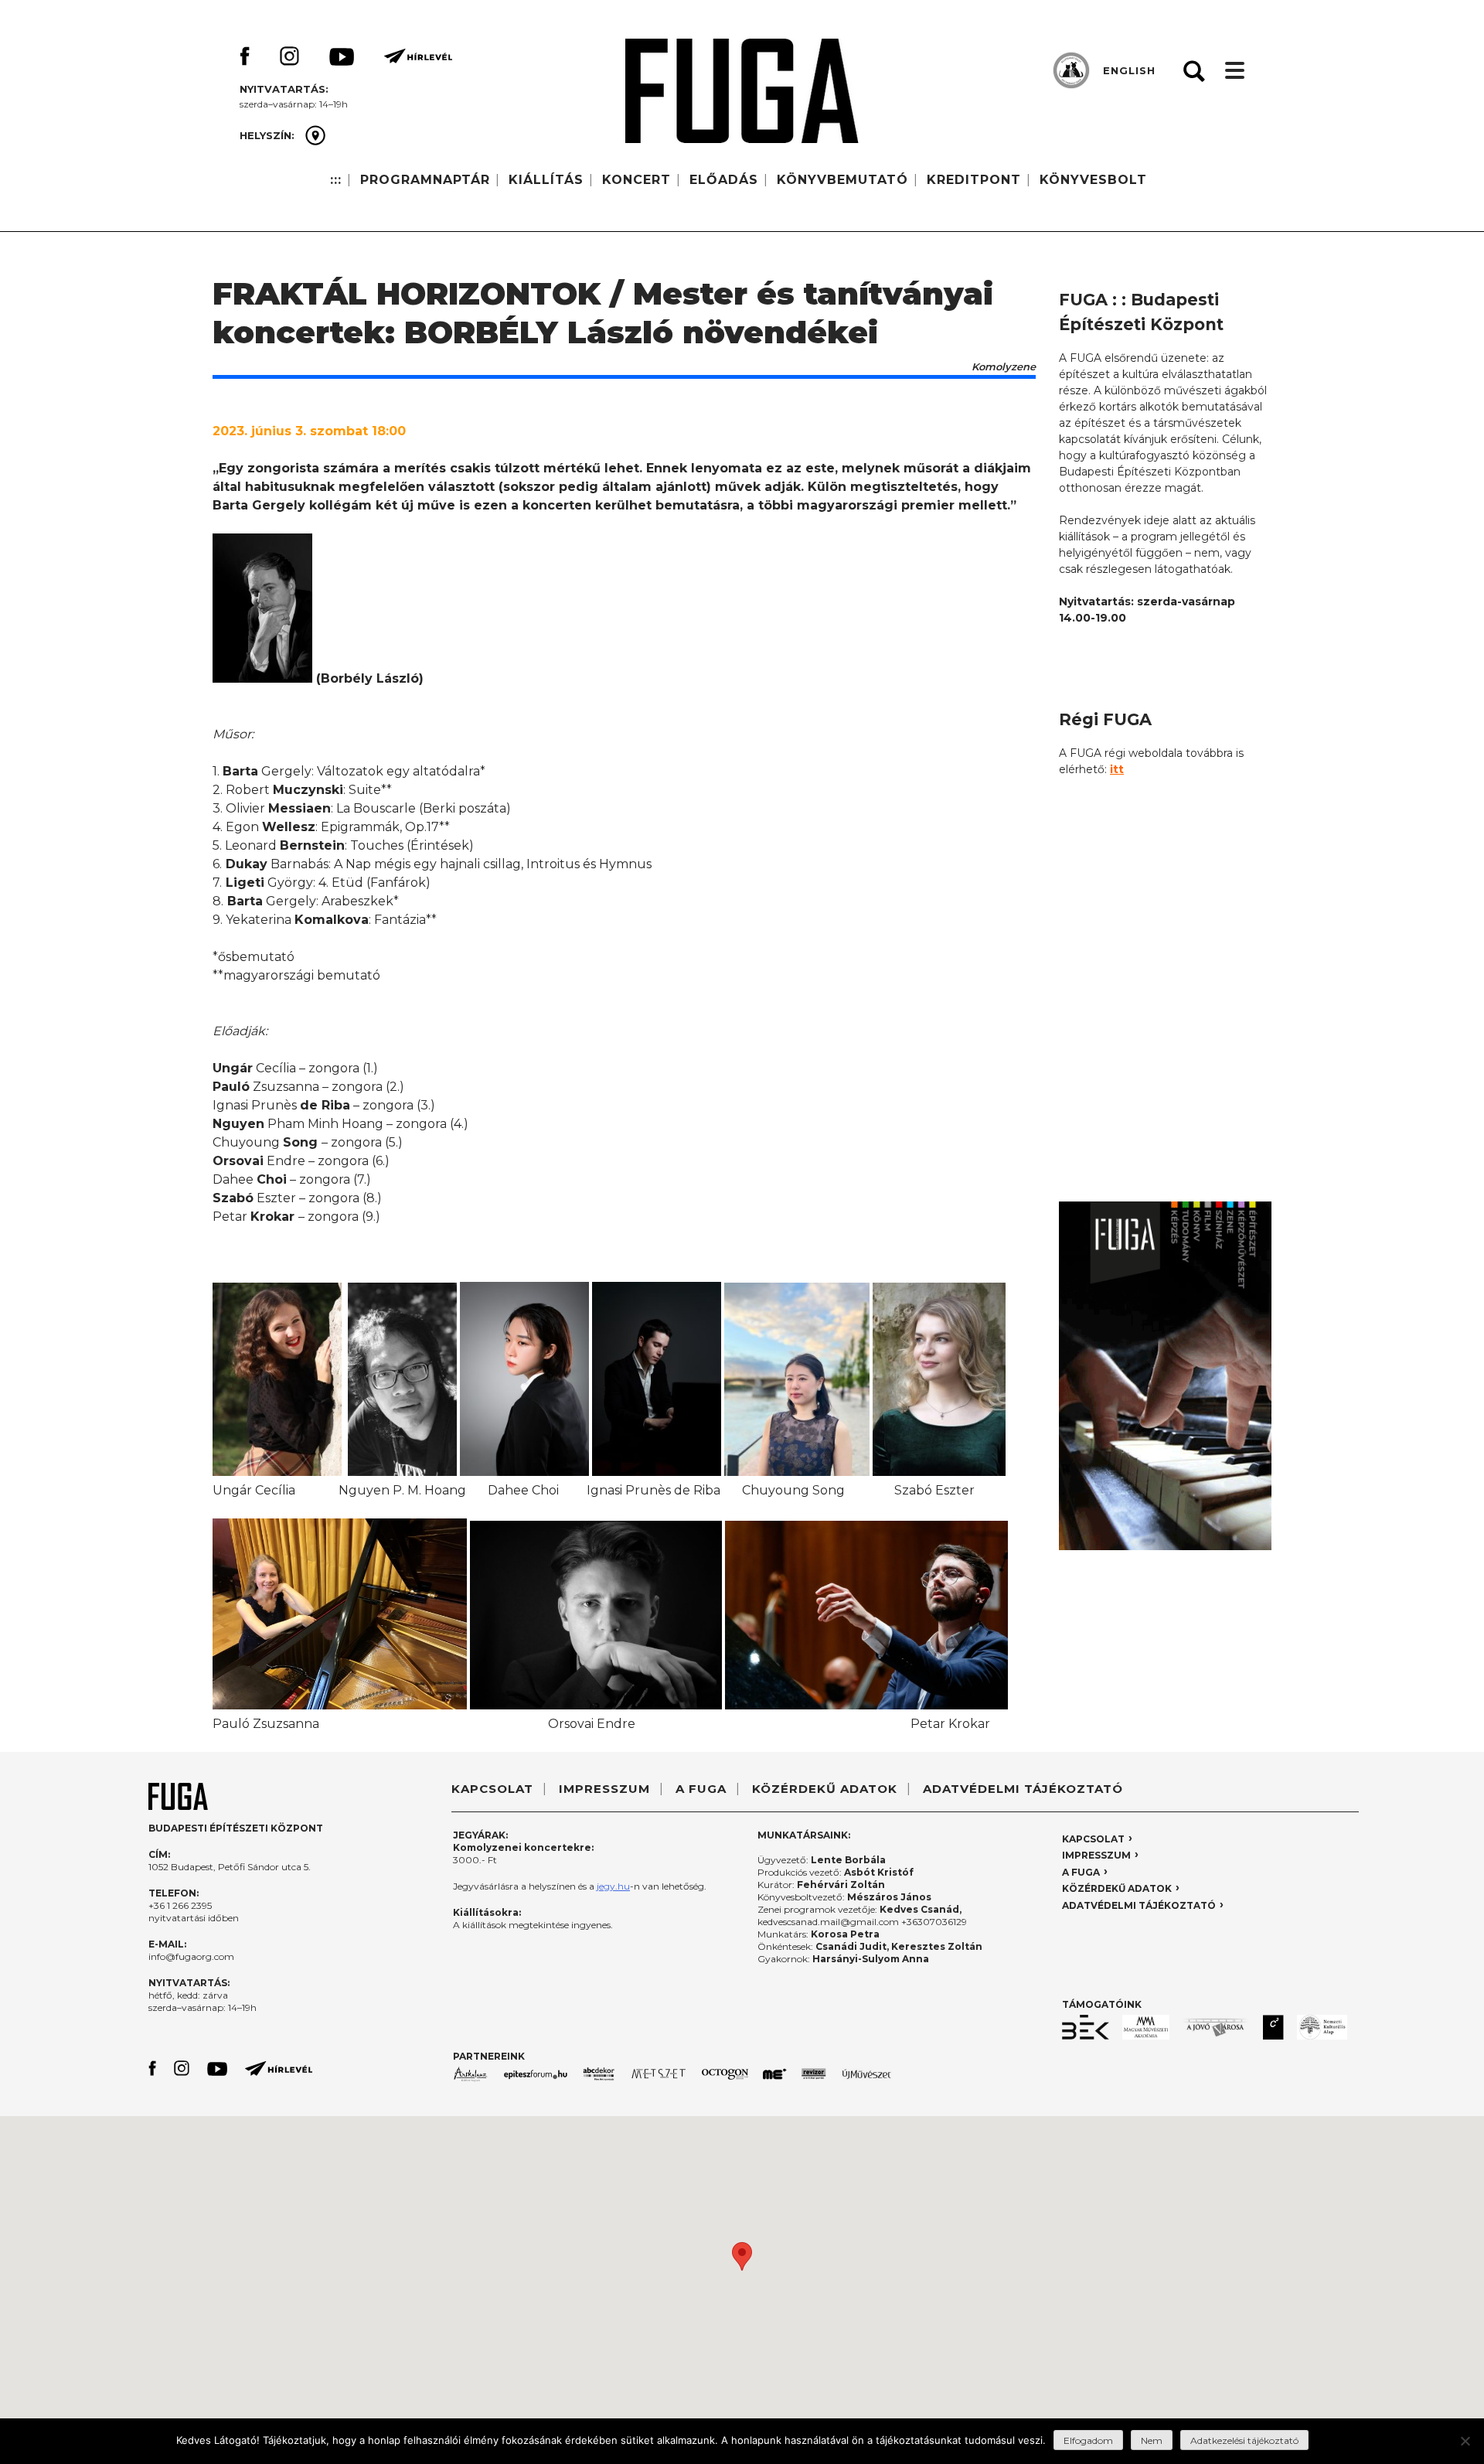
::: (336, 180)
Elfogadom (1088, 2440)
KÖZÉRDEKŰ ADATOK (825, 1789)
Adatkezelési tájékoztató (1244, 2440)
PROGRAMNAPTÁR (425, 180)
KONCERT (636, 180)
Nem (1152, 2440)
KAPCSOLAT (492, 1789)
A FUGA (701, 1789)
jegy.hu (613, 1886)
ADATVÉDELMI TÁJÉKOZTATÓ (1023, 1789)
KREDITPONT (974, 180)
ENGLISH (1129, 70)
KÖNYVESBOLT (1093, 180)
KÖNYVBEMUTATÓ (842, 180)
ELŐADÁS (724, 180)
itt (1117, 769)
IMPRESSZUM (604, 1789)
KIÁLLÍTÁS (546, 180)
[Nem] (1465, 2441)
